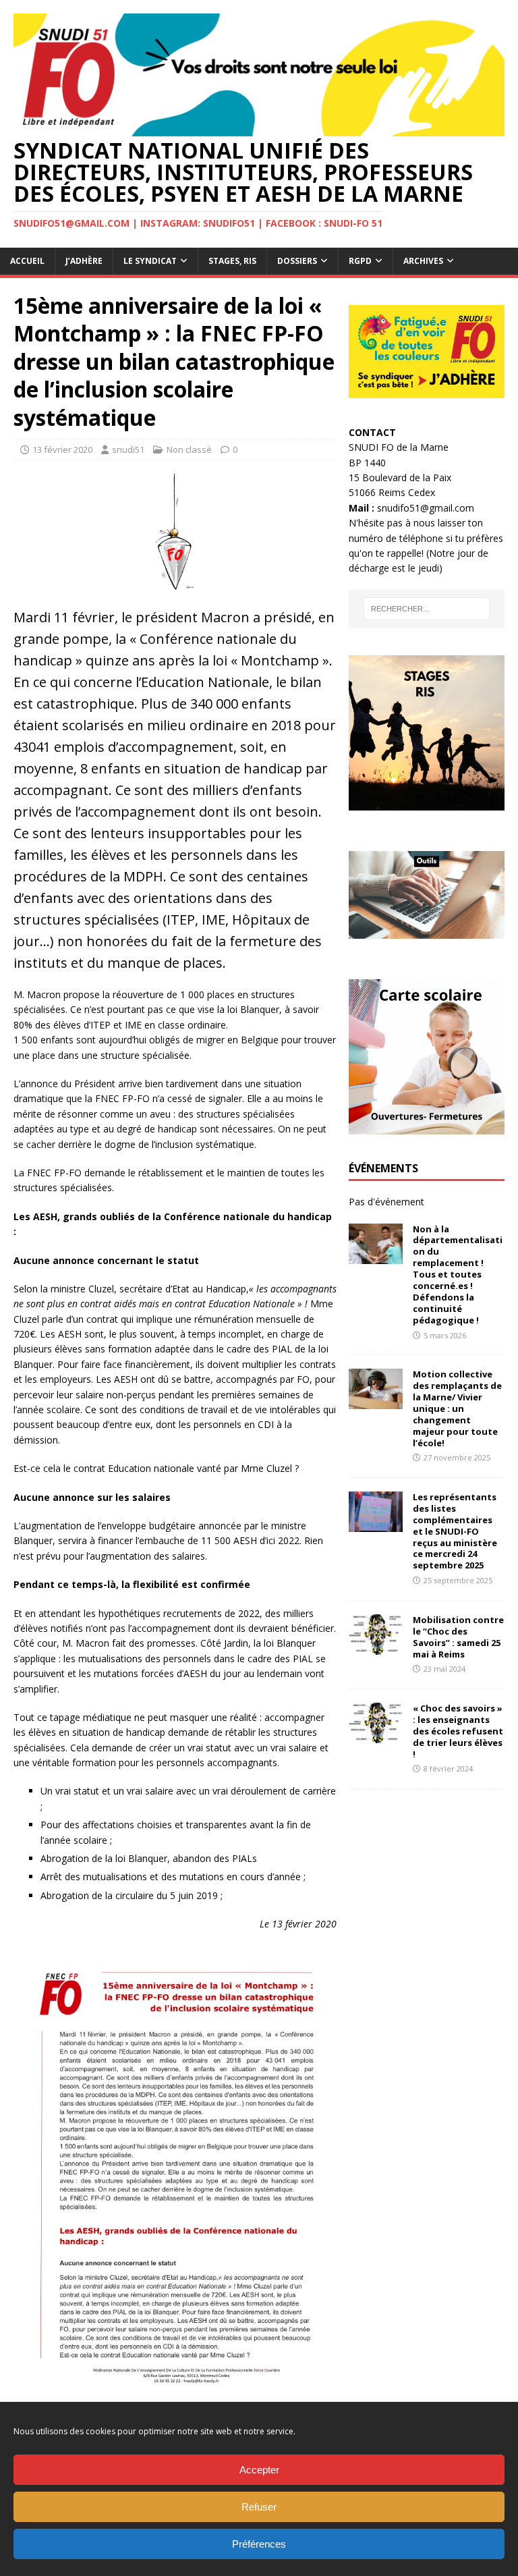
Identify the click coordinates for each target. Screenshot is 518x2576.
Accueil (27, 261)
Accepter (259, 2470)
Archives (423, 261)
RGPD (360, 261)
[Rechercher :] (427, 609)
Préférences (259, 2544)
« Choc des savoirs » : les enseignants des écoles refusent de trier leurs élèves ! (458, 1731)
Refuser (259, 2507)
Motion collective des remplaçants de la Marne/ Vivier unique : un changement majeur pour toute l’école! (457, 1408)
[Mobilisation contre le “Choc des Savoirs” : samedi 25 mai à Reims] (376, 1646)
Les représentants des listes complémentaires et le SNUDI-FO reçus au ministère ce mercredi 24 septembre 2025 (455, 1531)
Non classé (189, 449)
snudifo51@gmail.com (426, 508)
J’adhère (84, 261)
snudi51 (128, 449)
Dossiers (297, 261)
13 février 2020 (62, 449)
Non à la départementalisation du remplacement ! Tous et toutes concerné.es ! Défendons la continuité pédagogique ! (458, 1275)
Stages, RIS (232, 261)
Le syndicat (150, 261)
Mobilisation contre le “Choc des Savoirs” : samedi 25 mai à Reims (458, 1637)
